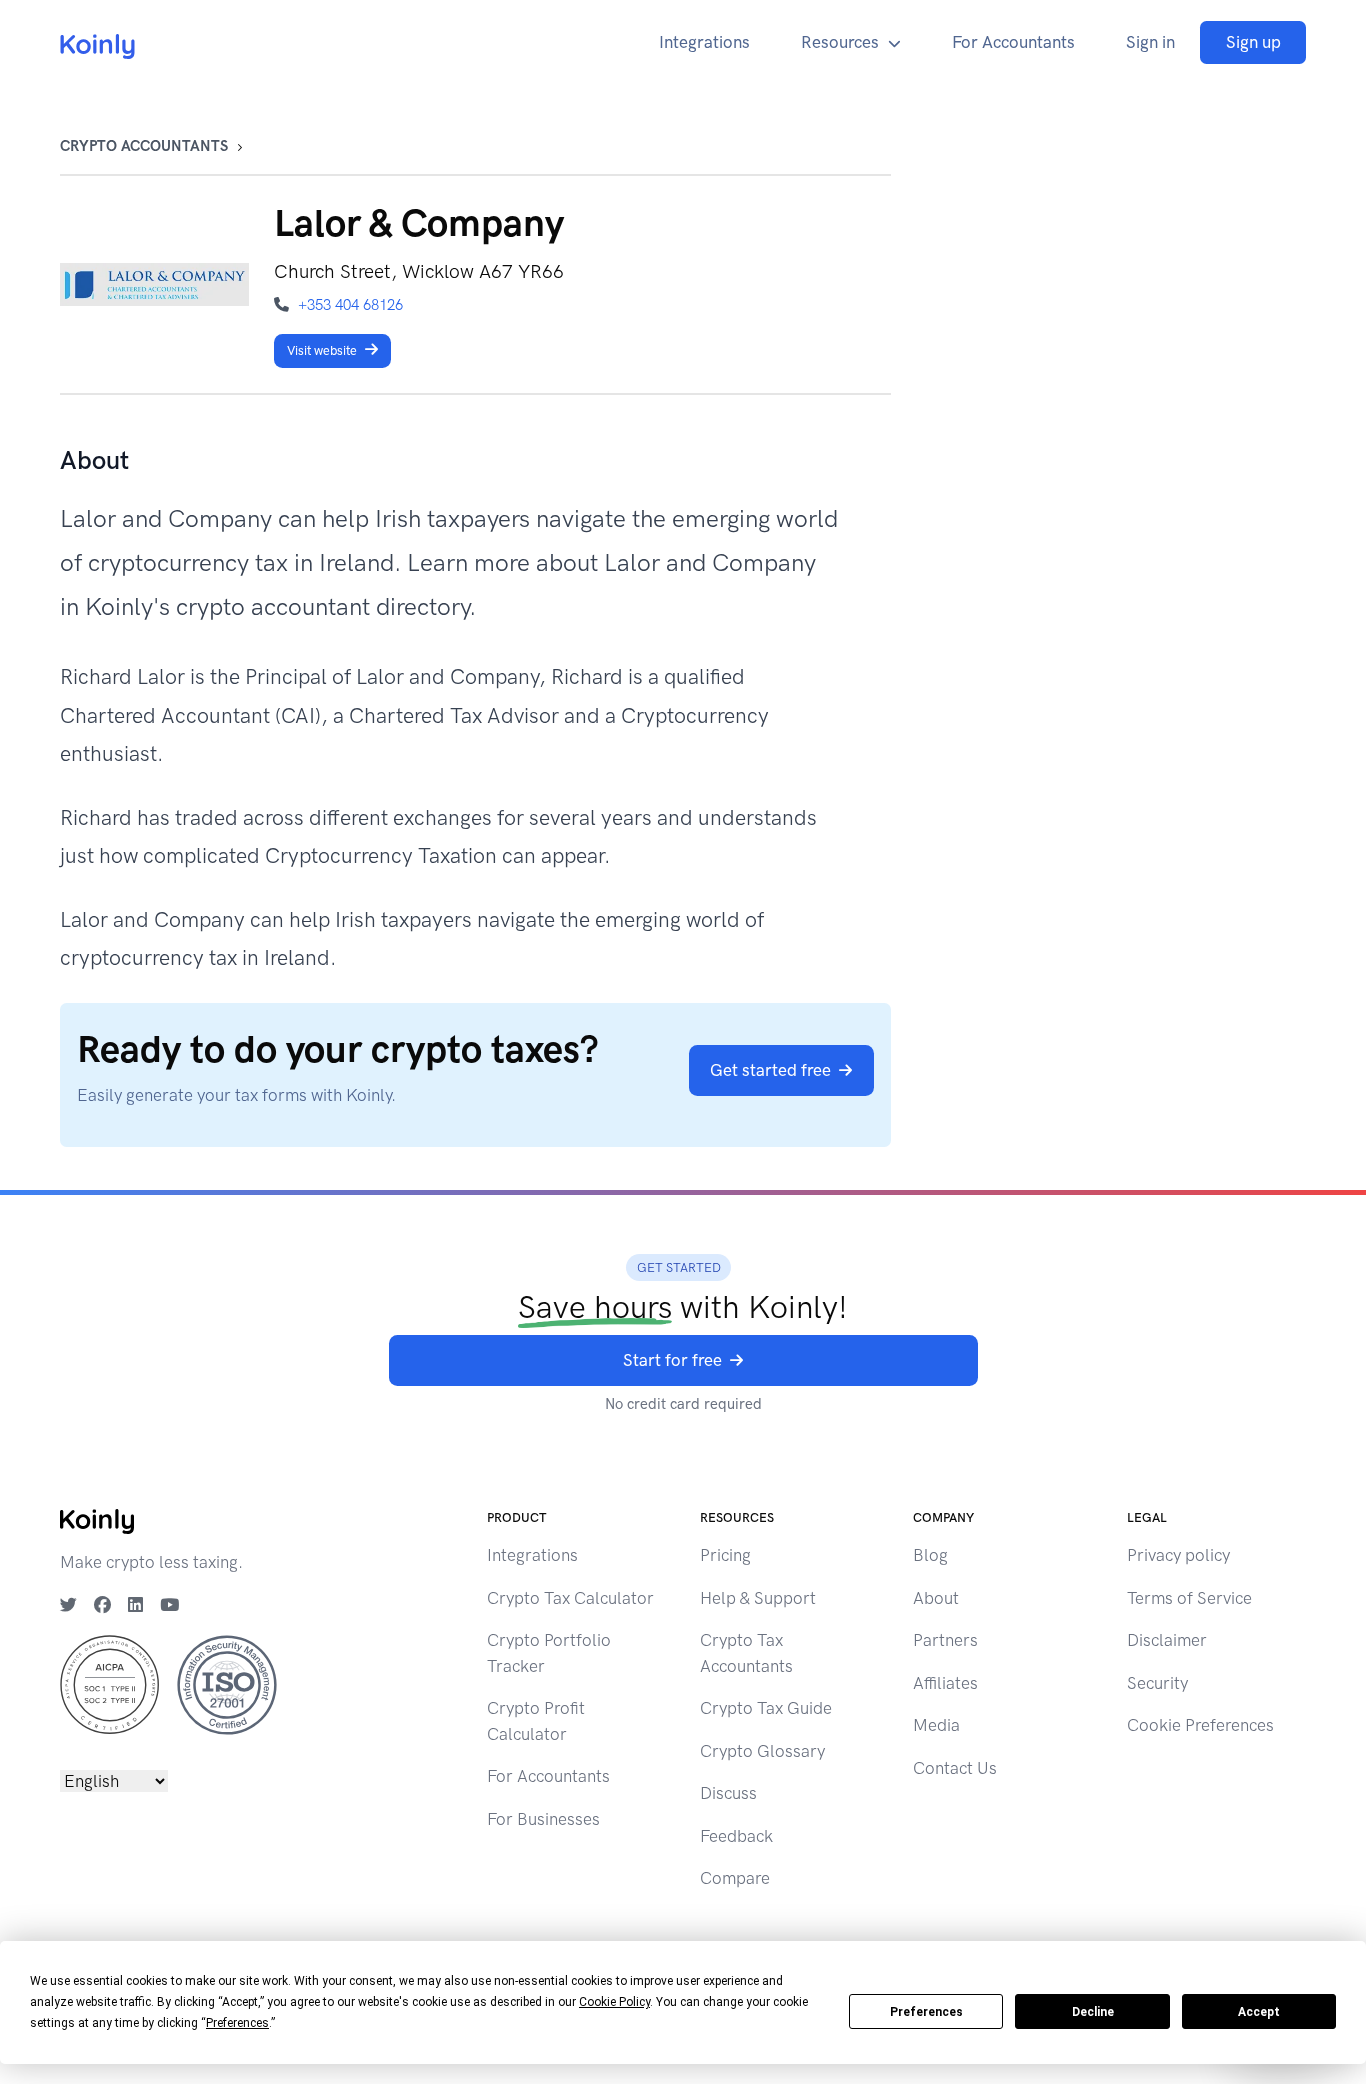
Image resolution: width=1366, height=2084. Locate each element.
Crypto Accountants (144, 146)
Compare (735, 1878)
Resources (840, 42)
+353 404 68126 (350, 305)
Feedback (736, 1836)
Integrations (704, 42)
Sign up (1253, 42)
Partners (945, 1640)
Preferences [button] (237, 2023)
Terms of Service (1189, 1598)
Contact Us (955, 1768)
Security (1157, 1683)
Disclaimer (1167, 1640)
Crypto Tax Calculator (570, 1598)
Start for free (672, 1360)
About (936, 1598)
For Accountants (1013, 42)
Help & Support (758, 1598)
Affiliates (945, 1683)
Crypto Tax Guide (766, 1708)
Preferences (926, 2012)
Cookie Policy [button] (614, 2002)
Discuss (728, 1793)
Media (936, 1725)
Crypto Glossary (762, 1751)
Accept (1259, 2012)
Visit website (322, 350)
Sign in (1150, 42)
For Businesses (543, 1819)
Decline (1093, 2012)
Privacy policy (1178, 1555)
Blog (930, 1555)
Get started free (770, 1070)
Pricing (725, 1555)
